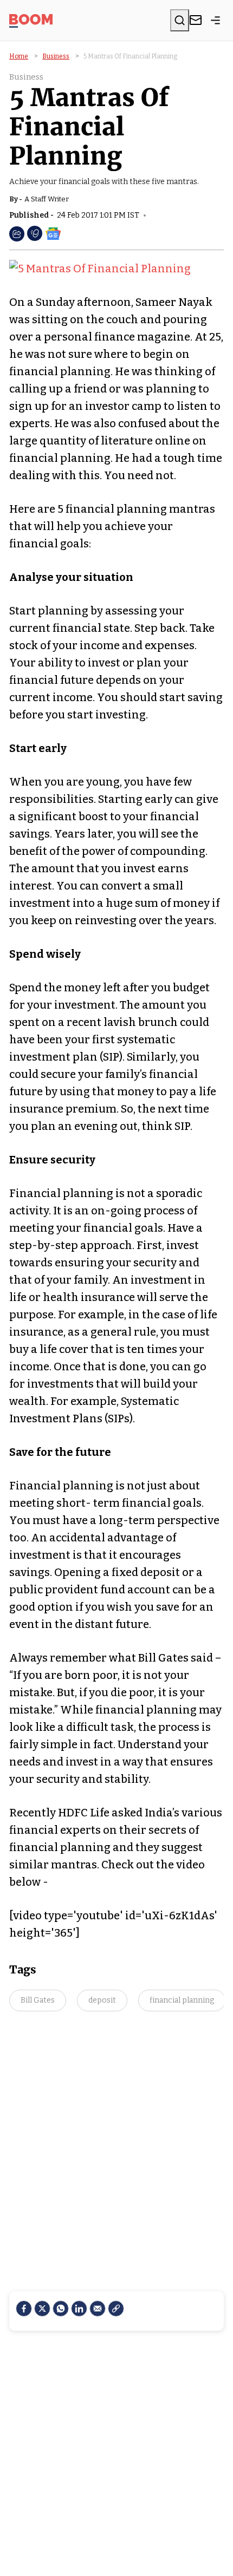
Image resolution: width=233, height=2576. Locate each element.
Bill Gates (38, 2000)
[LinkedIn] (79, 2309)
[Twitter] (42, 2309)
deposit (102, 2000)
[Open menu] (216, 20)
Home (19, 56)
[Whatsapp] (61, 2309)
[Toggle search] (180, 20)
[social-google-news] (53, 233)
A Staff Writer (47, 199)
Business (56, 56)
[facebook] (24, 2309)
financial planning (182, 2000)
